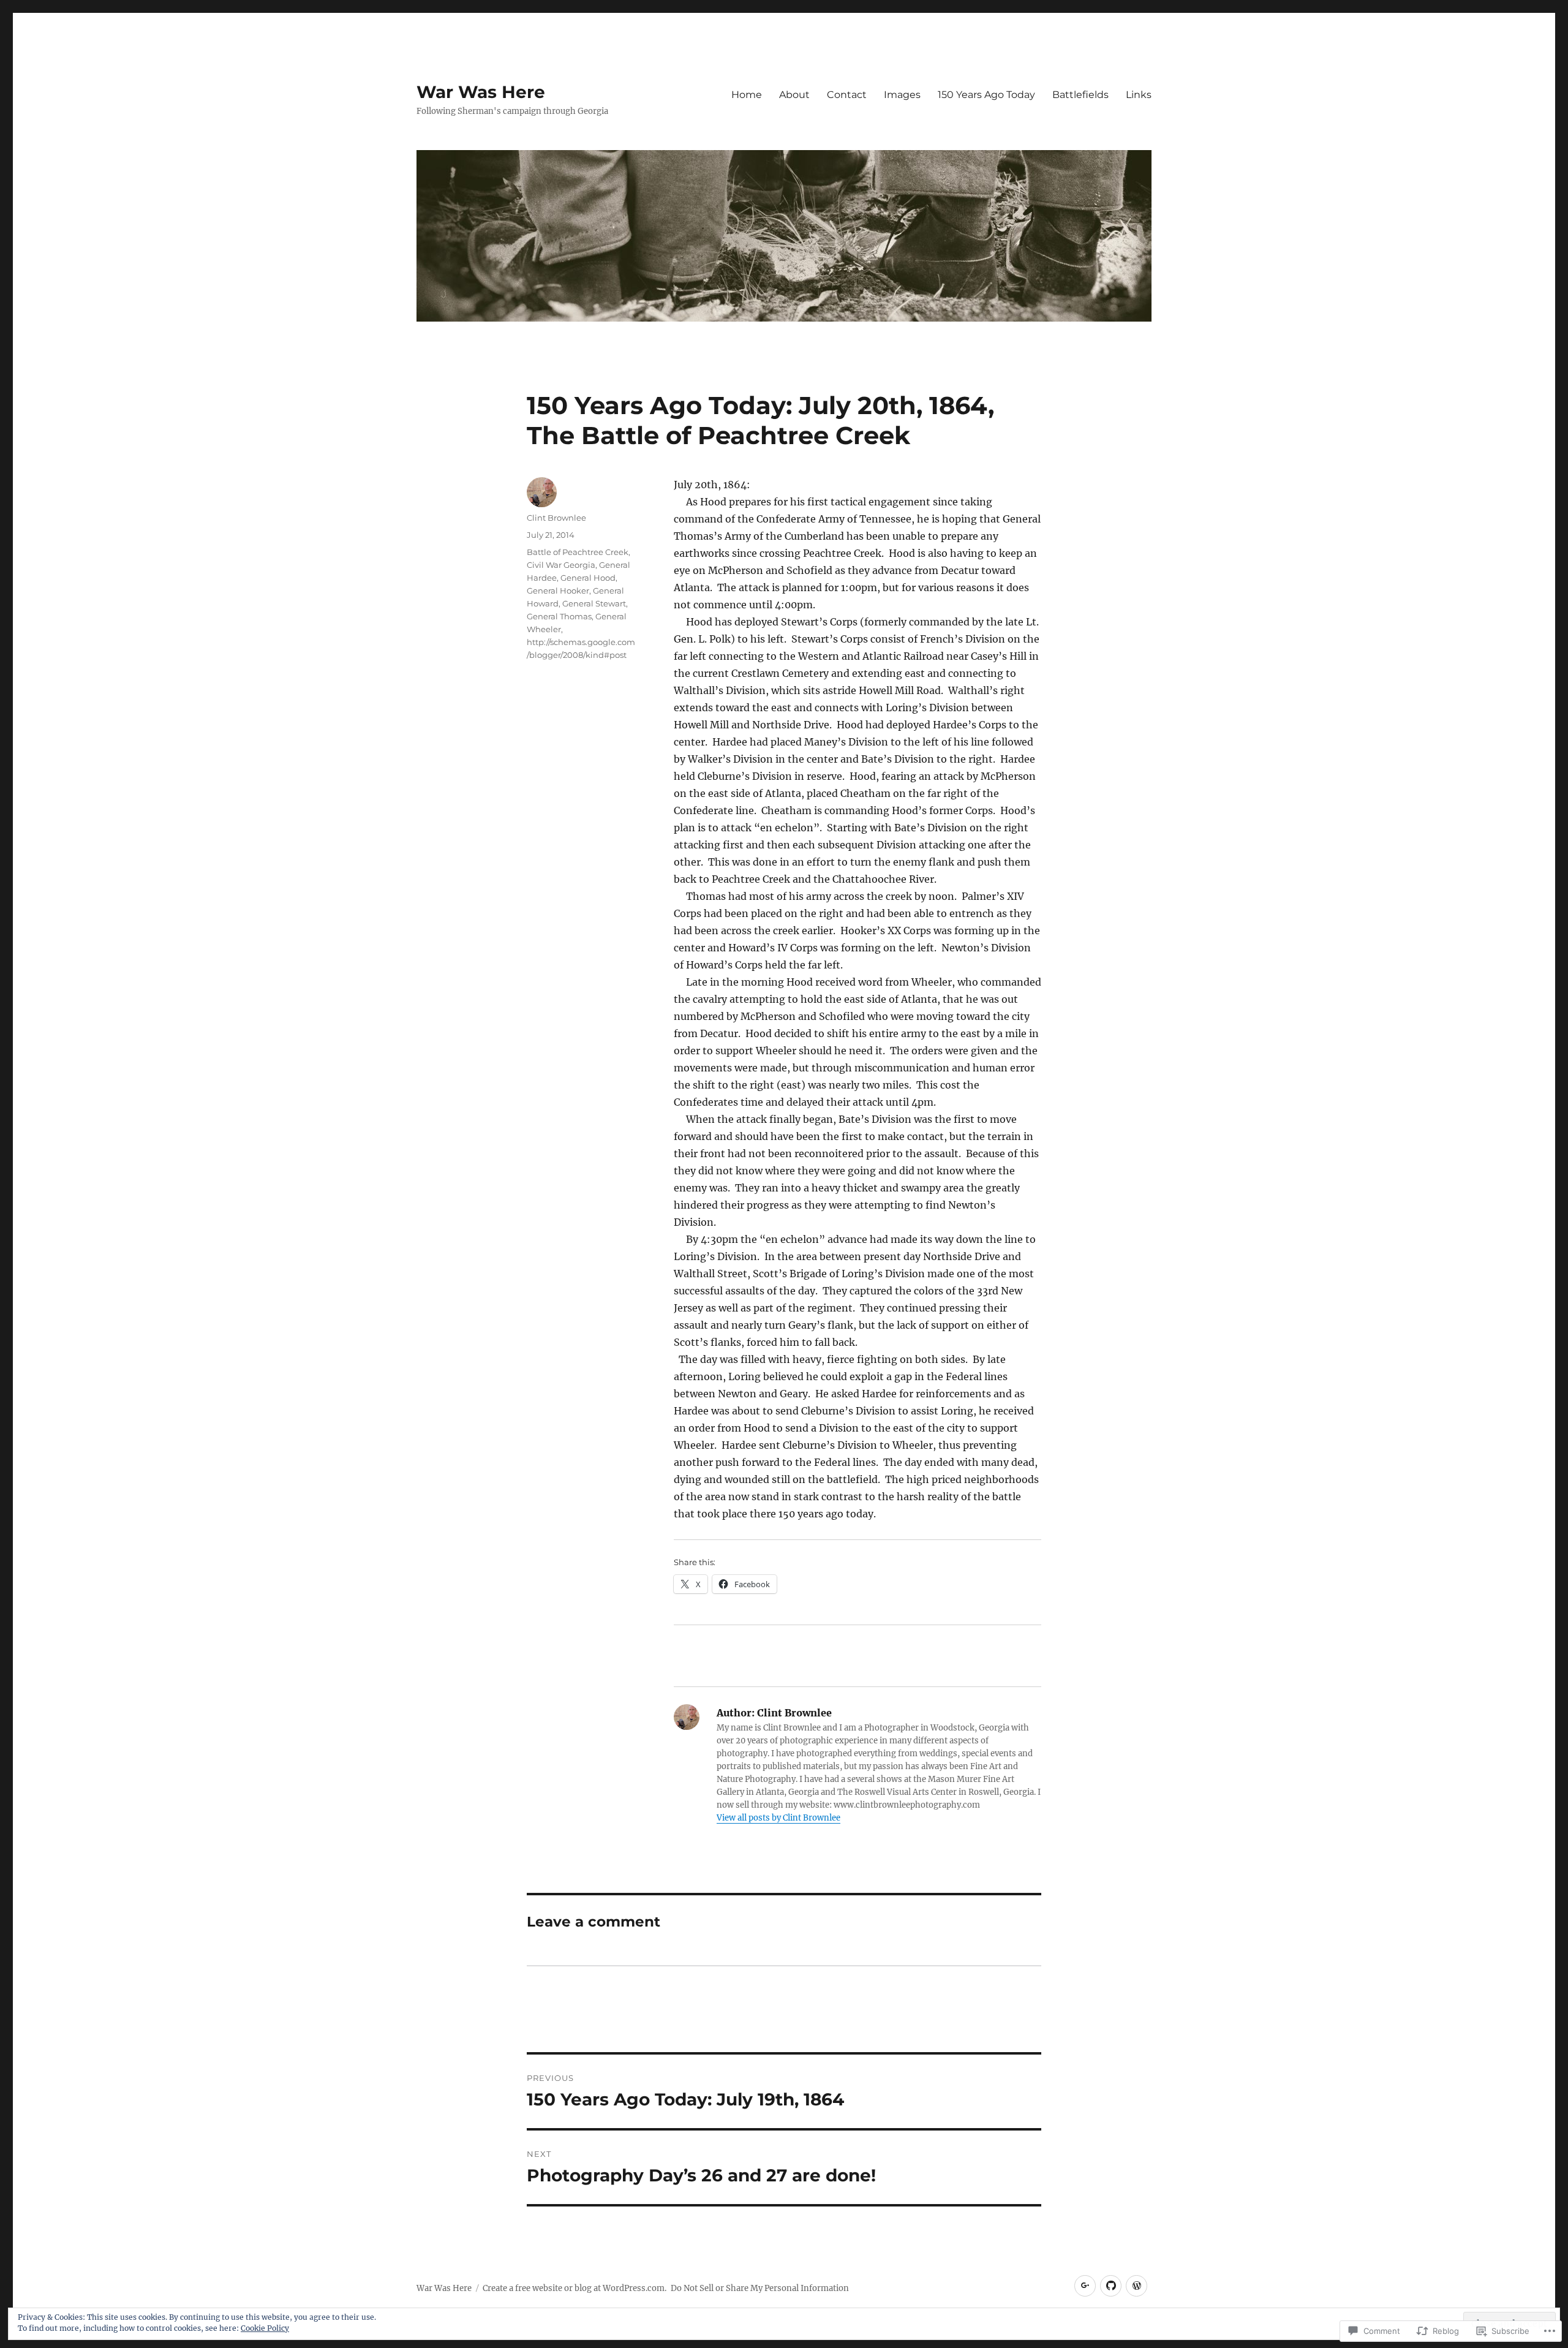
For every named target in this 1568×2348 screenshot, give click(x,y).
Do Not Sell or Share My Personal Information (760, 2288)
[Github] (1111, 2286)
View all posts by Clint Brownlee (778, 1818)
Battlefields (1080, 95)
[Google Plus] (1085, 2286)
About (794, 95)
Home (747, 95)
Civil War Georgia (561, 565)
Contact (847, 95)
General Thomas (559, 616)
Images (902, 95)
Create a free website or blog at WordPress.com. (575, 2288)
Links (1139, 95)
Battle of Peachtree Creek (578, 552)
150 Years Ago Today (986, 95)
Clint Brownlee (556, 518)
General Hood (588, 578)
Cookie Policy (265, 2328)
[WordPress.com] (1136, 2286)
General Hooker (558, 591)
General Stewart (594, 603)
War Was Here (481, 92)
